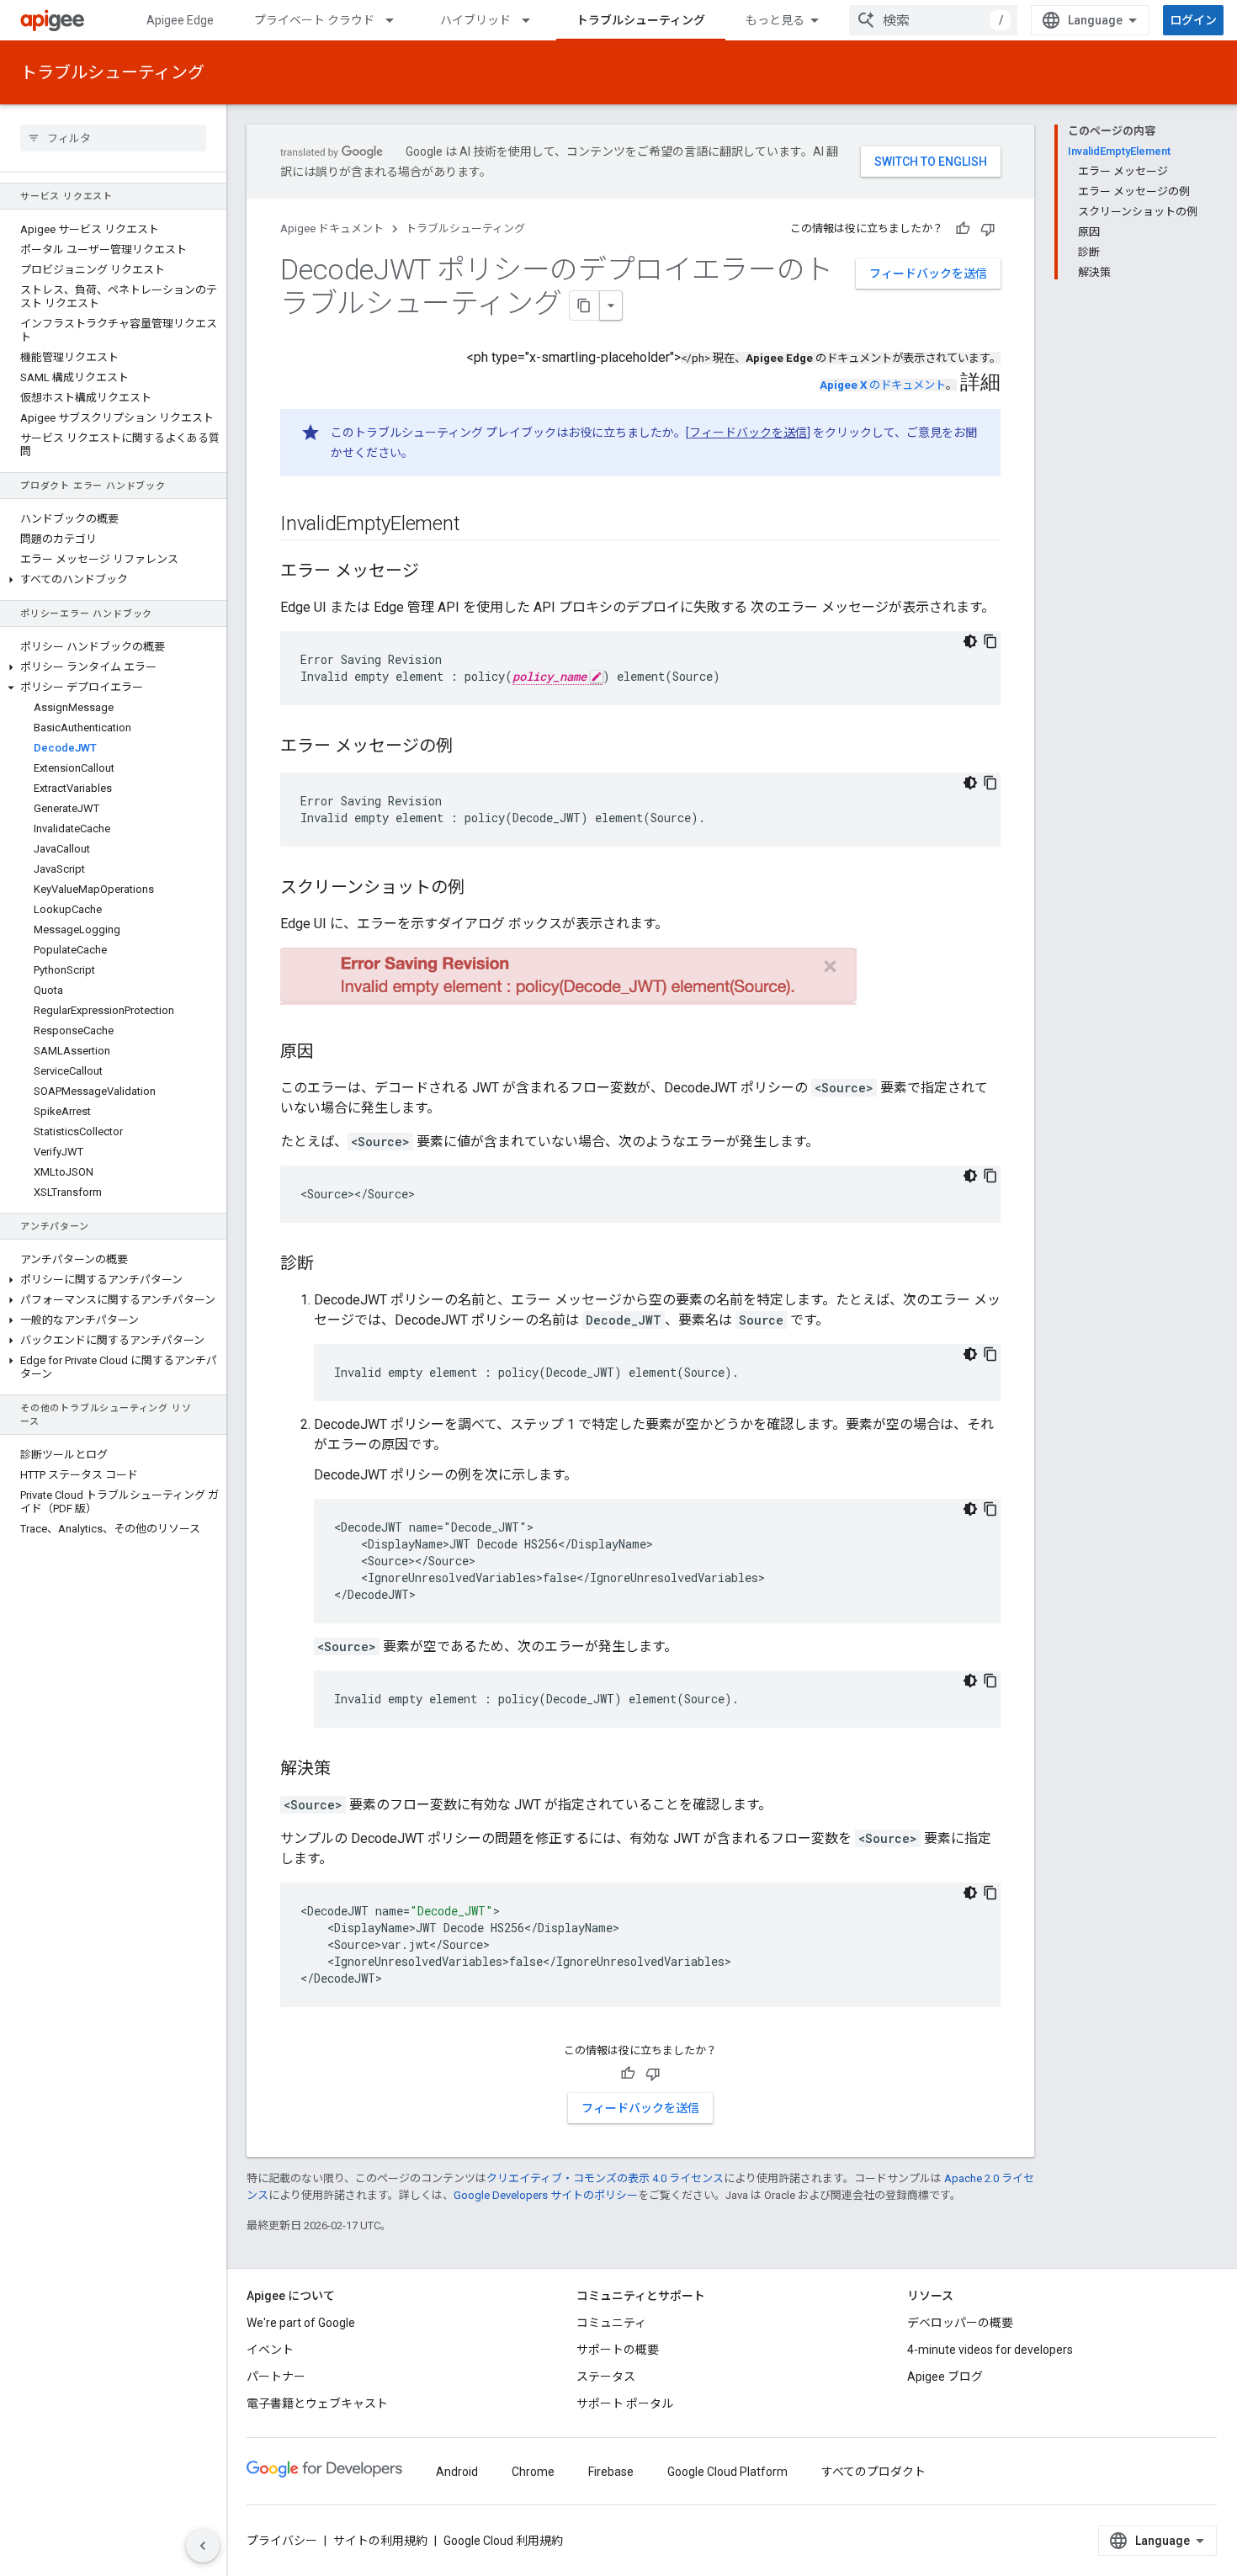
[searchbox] (113, 138)
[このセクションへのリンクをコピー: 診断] (331, 1264)
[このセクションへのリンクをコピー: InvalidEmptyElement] (476, 525)
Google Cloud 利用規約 (503, 2541)
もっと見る (775, 20)
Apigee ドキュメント (332, 228)
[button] (113, 580)
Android (457, 2472)
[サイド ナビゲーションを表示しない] (203, 2546)
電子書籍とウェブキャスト (317, 2403)
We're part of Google (301, 2323)
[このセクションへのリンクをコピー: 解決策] (348, 1769)
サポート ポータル (625, 2403)
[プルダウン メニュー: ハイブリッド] (534, 20)
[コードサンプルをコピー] (990, 641)
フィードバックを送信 (928, 274)
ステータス (606, 2377)
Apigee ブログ (945, 2377)
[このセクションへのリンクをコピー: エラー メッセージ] (436, 572)
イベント (270, 2350)
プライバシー (282, 2541)
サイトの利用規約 (380, 2541)
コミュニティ (611, 2323)
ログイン (1193, 20)
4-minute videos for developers (990, 2350)
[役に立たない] (988, 229)
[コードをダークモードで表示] (970, 641)
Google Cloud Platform (727, 2472)
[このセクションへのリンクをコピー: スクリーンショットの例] (481, 889)
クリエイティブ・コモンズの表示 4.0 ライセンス (605, 2178)
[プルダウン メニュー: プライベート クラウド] (397, 20)
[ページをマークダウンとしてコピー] (585, 305)
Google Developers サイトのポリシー (546, 2195)
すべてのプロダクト (873, 2472)
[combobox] (933, 20)
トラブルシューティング (641, 20)
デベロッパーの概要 (960, 2323)
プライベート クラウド (314, 20)
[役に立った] (963, 229)
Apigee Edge (180, 20)
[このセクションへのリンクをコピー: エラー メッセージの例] (470, 747)
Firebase (611, 2472)
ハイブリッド (475, 20)
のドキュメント (883, 385)
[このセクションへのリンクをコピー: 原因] (331, 1052)
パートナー (276, 2377)
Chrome (533, 2472)
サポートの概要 (618, 2350)
